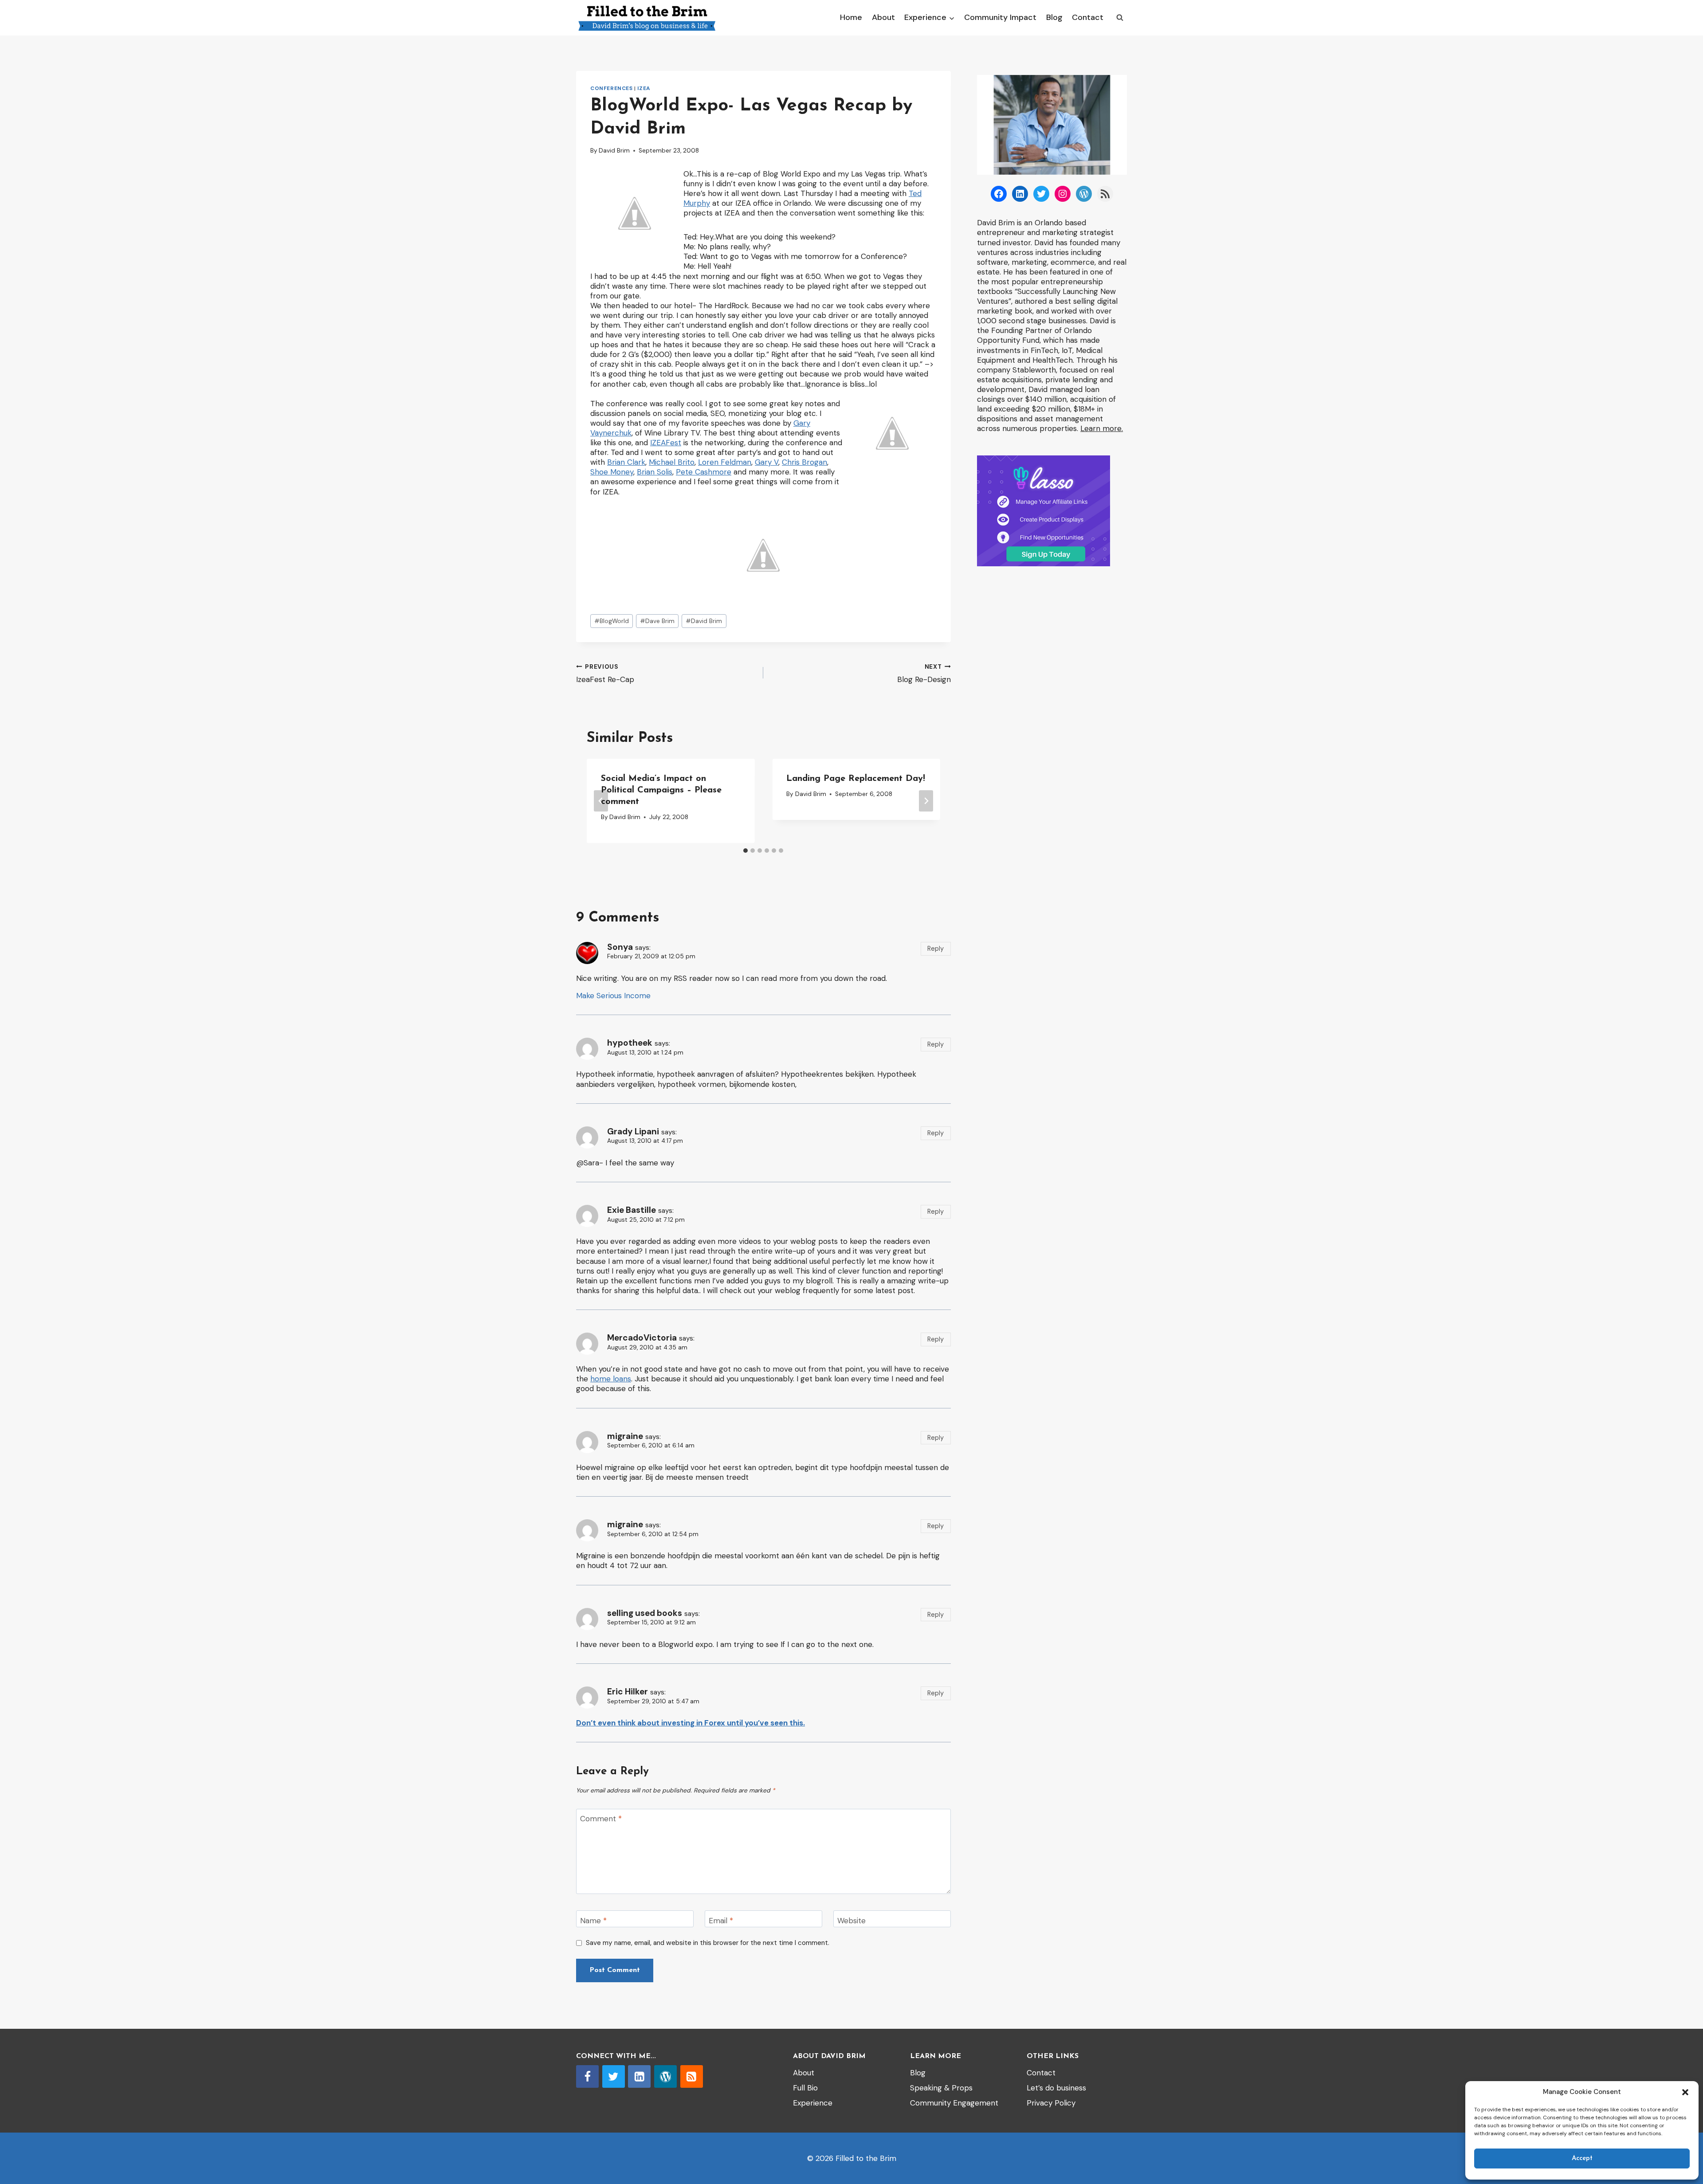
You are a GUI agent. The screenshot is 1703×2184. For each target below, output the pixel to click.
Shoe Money (612, 472)
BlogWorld (612, 621)
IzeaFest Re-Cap (605, 674)
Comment (601, 1819)
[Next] (926, 801)
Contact (1088, 17)
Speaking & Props (941, 2088)
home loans (611, 1379)
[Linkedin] (639, 2076)
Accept (1582, 2159)
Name (593, 1920)
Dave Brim (657, 621)
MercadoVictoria (642, 1338)
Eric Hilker (628, 1692)
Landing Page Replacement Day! (856, 779)
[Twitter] (614, 2076)
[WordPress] (665, 2076)
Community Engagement (954, 2103)
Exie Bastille (632, 1210)
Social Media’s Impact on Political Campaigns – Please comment (661, 790)
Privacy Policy (1051, 2103)
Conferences (612, 88)
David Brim (614, 151)
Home (851, 17)
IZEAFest (666, 443)
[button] (1685, 2092)
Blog (1054, 17)
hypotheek (630, 1043)
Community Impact (1000, 17)
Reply (936, 949)
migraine (625, 1436)
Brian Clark (626, 462)
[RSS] (692, 2076)
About (883, 17)
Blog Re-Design (924, 674)
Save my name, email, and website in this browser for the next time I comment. (708, 1943)
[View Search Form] (1120, 18)
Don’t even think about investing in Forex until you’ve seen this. (691, 1723)
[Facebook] (587, 2076)
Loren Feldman (725, 462)
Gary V (767, 462)
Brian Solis (655, 472)
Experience (813, 2103)
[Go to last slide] (601, 801)
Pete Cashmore (704, 472)
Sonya (620, 947)
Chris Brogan (804, 462)
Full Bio (805, 2088)
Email (721, 1920)
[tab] (746, 851)
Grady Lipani (633, 1131)
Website (851, 1920)
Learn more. (1102, 428)
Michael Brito (672, 462)
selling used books (645, 1613)
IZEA (644, 88)
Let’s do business (1056, 2088)
